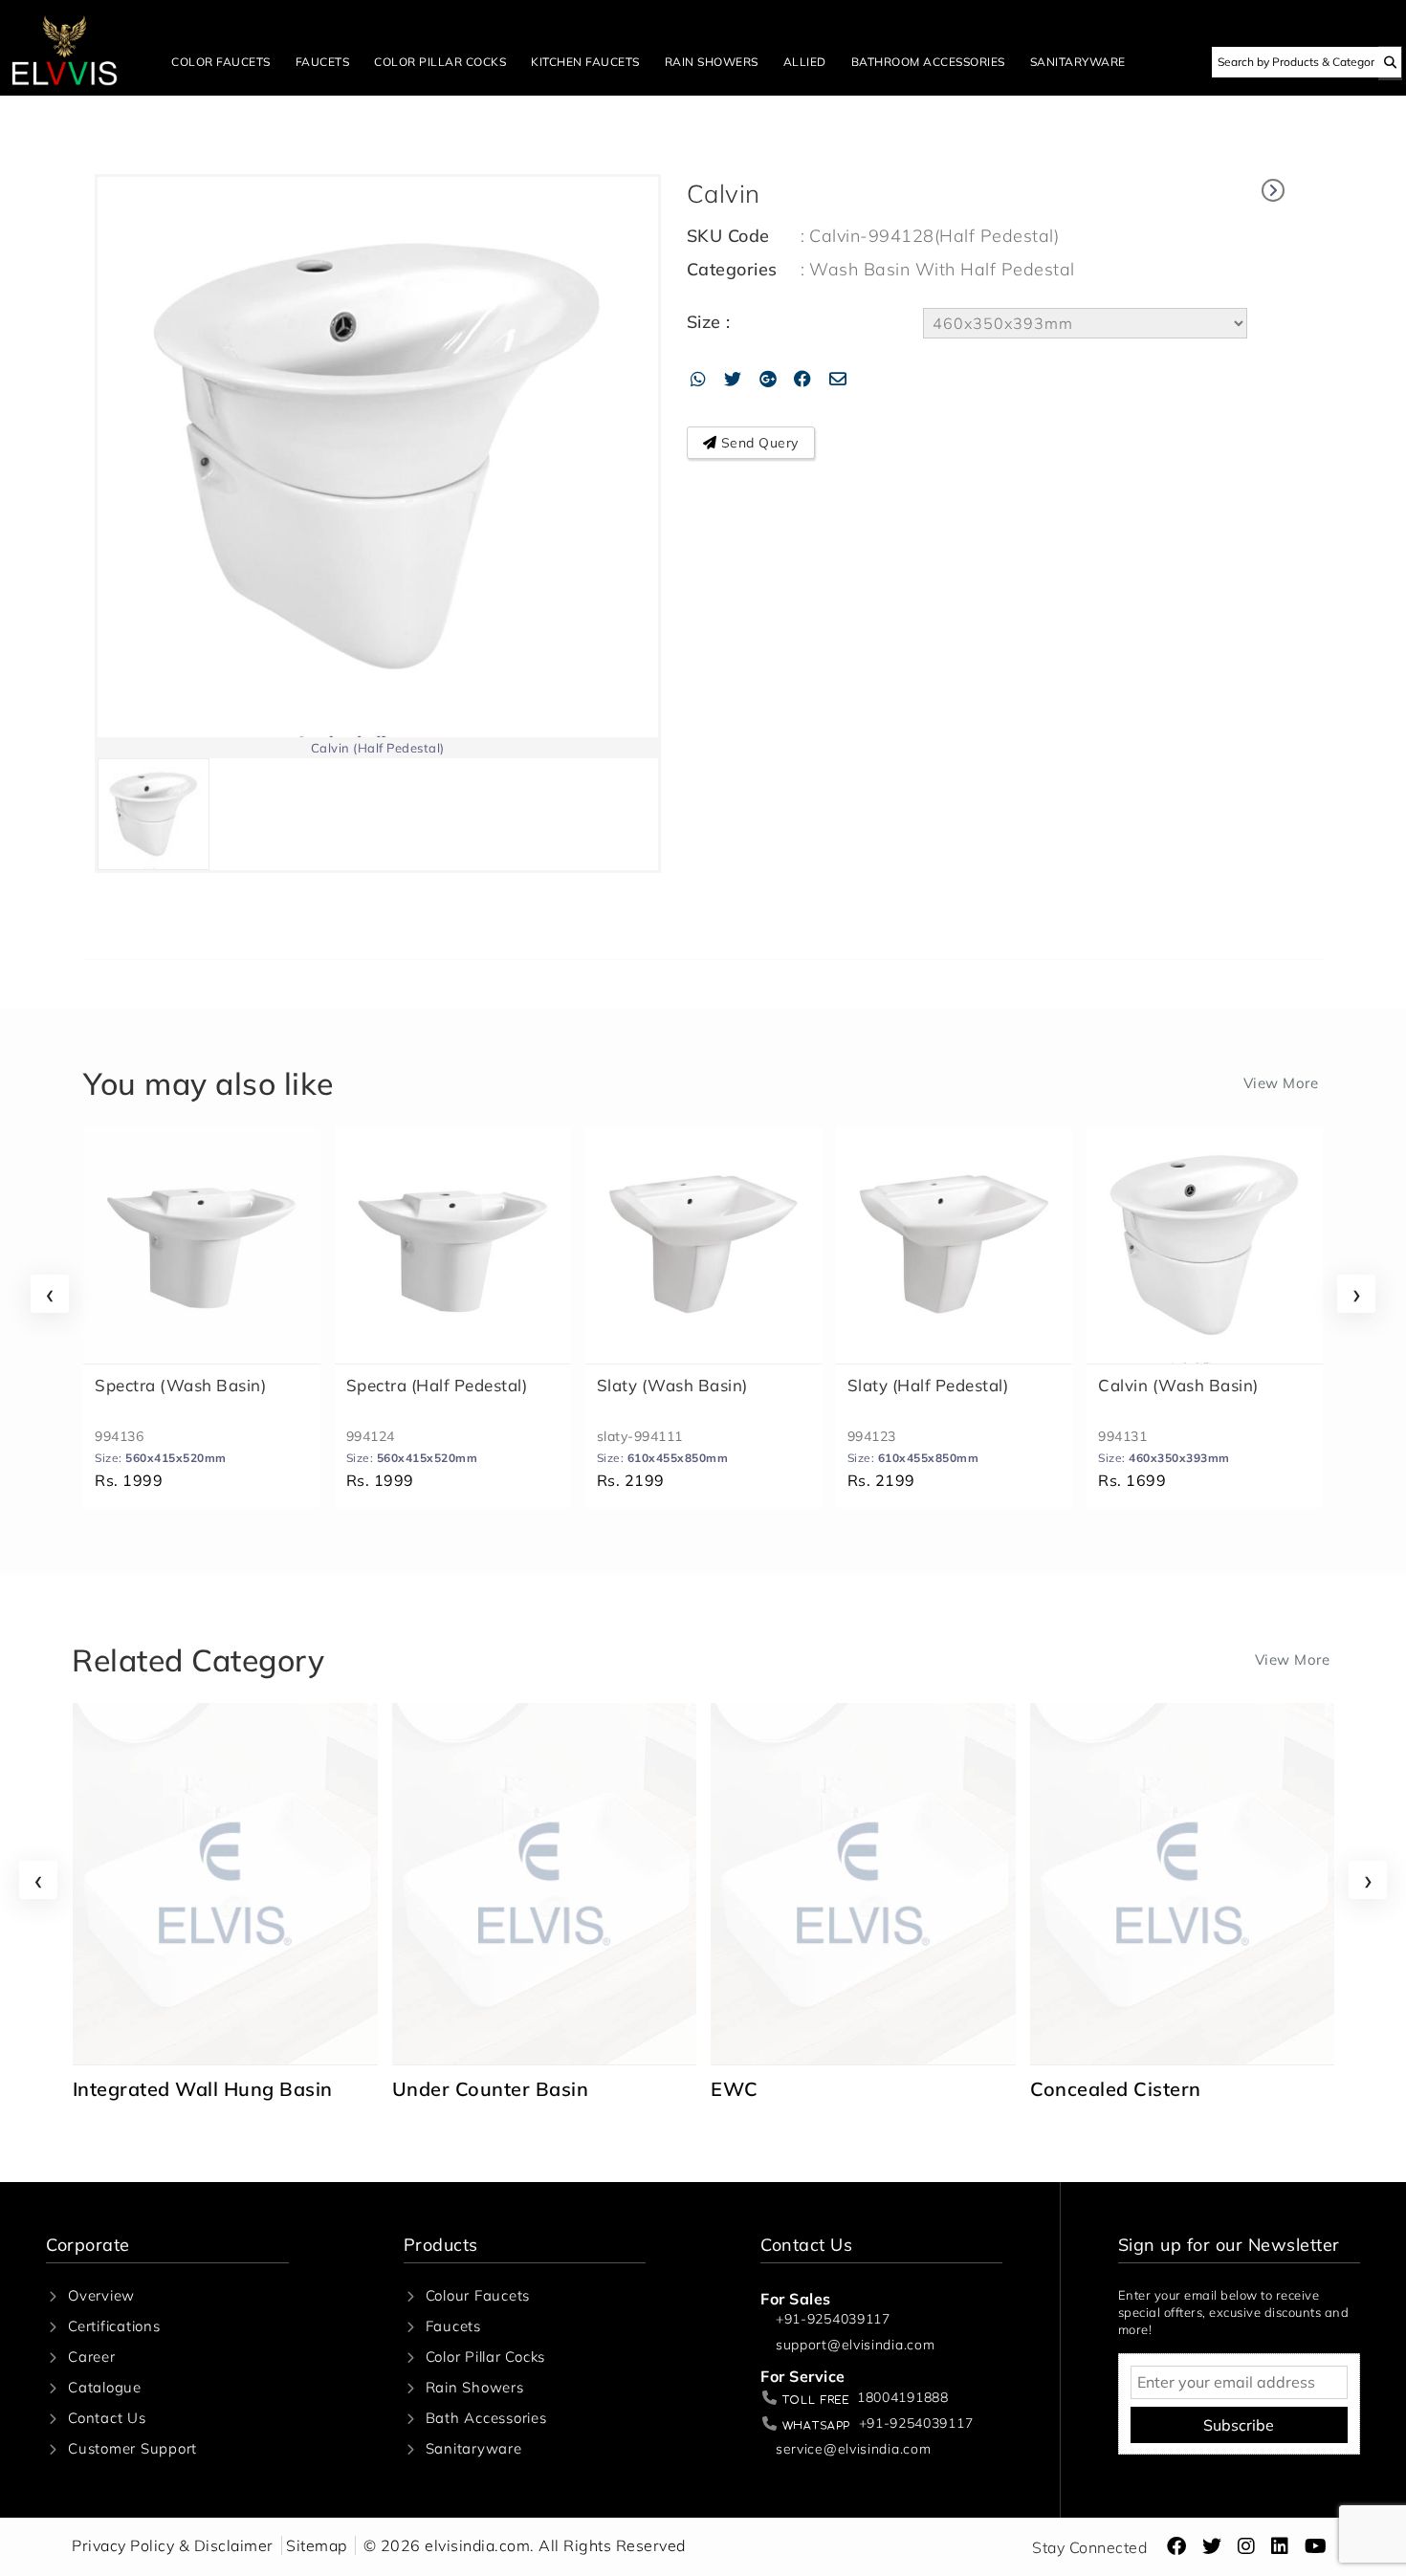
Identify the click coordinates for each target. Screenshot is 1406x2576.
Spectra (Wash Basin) (180, 1385)
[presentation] (50, 1294)
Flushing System (1108, 2089)
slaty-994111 (640, 1436)
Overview (101, 2295)
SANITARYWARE (1078, 62)
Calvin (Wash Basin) (1178, 1385)
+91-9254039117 (833, 2319)
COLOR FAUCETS (221, 62)
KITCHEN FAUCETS (585, 62)
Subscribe (1239, 2425)
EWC (415, 2089)
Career (92, 2357)
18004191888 (903, 2398)
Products (441, 2245)
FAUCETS (323, 62)
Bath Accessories (486, 2418)
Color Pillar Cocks (486, 2357)
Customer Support (132, 2448)
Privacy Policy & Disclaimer (173, 2545)
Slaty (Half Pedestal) (928, 1385)
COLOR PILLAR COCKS (440, 62)
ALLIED (805, 62)
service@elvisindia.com (853, 2449)
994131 (1122, 1436)
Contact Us (107, 2418)
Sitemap (317, 2545)
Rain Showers (475, 2387)
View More (1281, 1083)
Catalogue (105, 2387)
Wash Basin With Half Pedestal (942, 269)
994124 (371, 1436)
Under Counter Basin (171, 2089)
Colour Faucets (478, 2295)
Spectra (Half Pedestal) (437, 1385)
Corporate (88, 2245)
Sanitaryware (474, 2448)
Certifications (114, 2326)
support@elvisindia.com (855, 2345)
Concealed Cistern (796, 2089)
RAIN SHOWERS (712, 62)
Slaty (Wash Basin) (672, 1385)
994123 (872, 1436)
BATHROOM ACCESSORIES (928, 62)
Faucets (453, 2326)
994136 (119, 1436)
